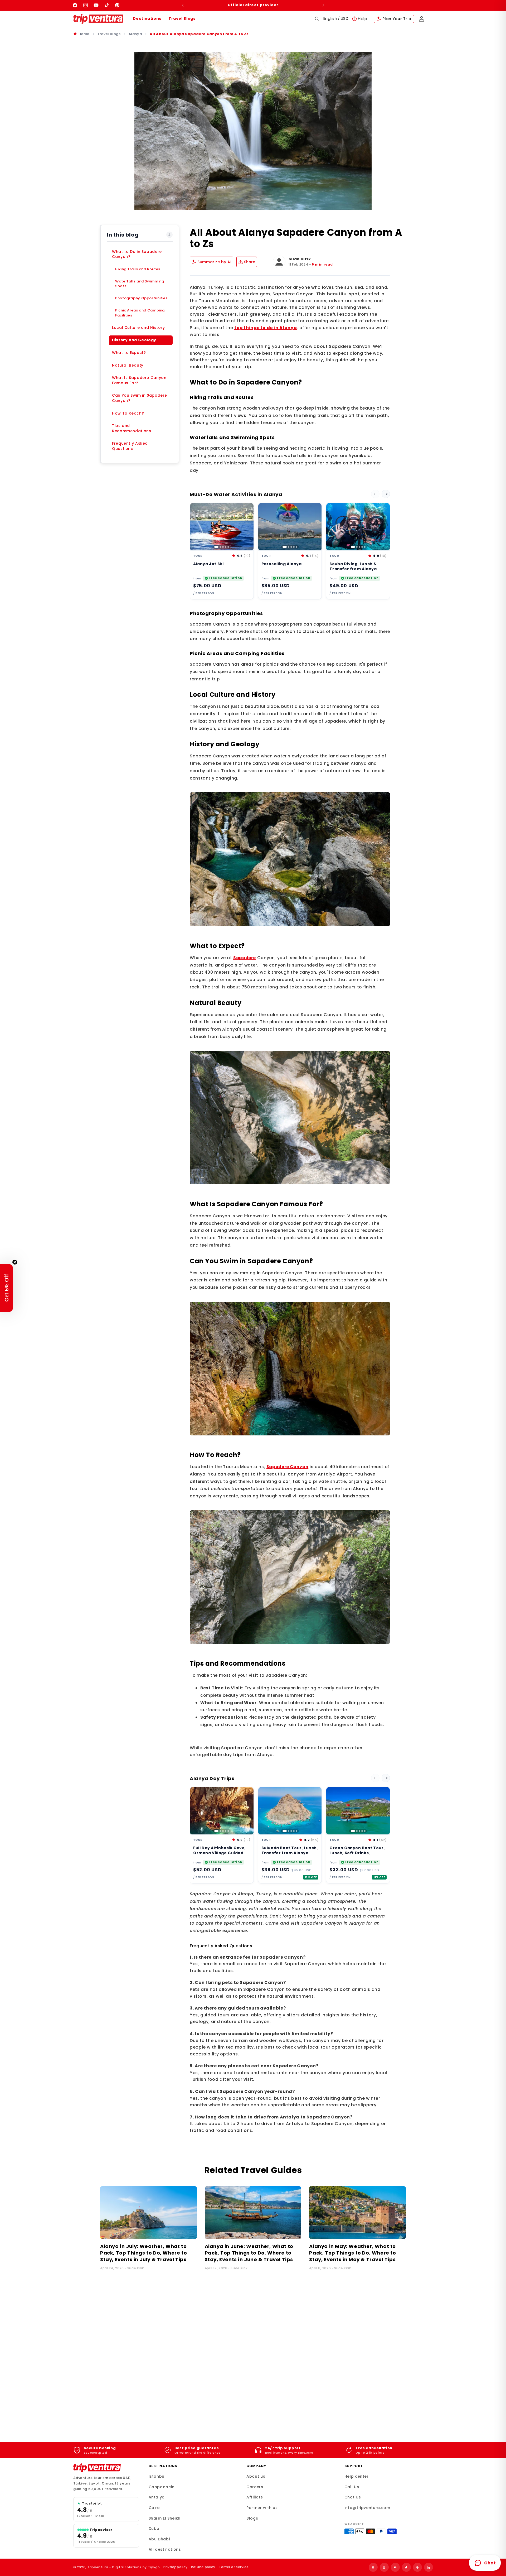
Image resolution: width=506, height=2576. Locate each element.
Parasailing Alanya (282, 564)
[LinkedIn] (429, 2567)
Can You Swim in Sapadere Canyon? (140, 398)
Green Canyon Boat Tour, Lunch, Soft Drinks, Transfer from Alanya (357, 1853)
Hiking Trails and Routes (138, 269)
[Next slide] (386, 494)
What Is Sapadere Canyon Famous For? (139, 380)
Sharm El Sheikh (165, 2518)
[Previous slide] (375, 494)
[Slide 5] (228, 547)
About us (256, 2476)
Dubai (155, 2529)
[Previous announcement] (183, 5)
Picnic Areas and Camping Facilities (140, 313)
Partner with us (262, 2508)
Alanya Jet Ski (208, 564)
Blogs (252, 2518)
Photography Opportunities (141, 298)
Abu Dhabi (159, 2539)
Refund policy (203, 2567)
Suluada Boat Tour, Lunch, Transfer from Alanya (290, 1851)
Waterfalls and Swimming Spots (140, 284)
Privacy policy (175, 2567)
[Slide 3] (223, 547)
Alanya (135, 34)
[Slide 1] (216, 547)
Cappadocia (162, 2487)
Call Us (352, 2487)
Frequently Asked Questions (130, 446)
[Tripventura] (97, 2468)
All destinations (165, 2549)
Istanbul (157, 2476)
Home (84, 34)
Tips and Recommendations (132, 428)
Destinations (147, 18)
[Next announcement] (323, 5)
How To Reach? (128, 413)
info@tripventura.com (367, 2508)
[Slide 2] (220, 547)
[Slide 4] (226, 547)
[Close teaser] (15, 1262)
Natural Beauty (128, 365)
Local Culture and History (138, 328)
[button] (317, 19)
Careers (255, 2487)
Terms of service (234, 2567)
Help (363, 19)
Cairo (154, 2508)
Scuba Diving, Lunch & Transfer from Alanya (353, 566)
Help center (357, 2476)
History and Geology (134, 340)
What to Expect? (129, 353)
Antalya (157, 2497)
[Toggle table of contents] (169, 235)
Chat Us (353, 2497)
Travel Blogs (182, 18)
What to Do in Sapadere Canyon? (137, 254)
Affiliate (255, 2497)
